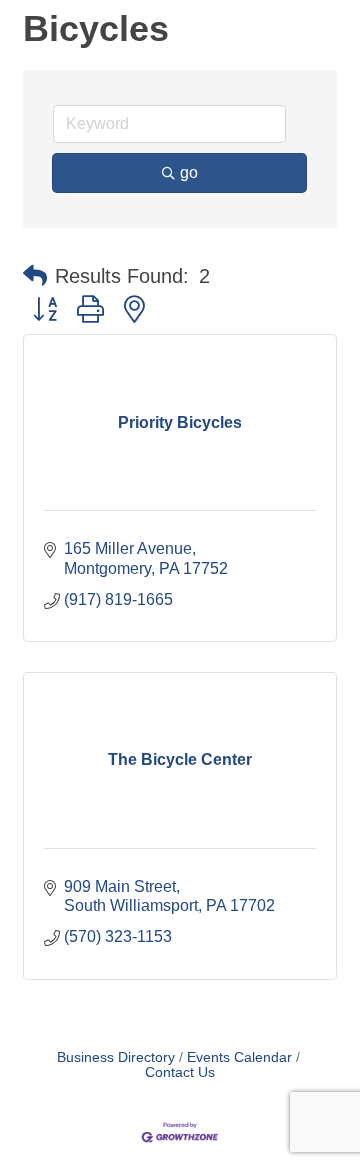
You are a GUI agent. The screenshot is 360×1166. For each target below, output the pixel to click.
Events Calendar (239, 1057)
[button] (35, 276)
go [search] (189, 172)
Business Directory (116, 1057)
